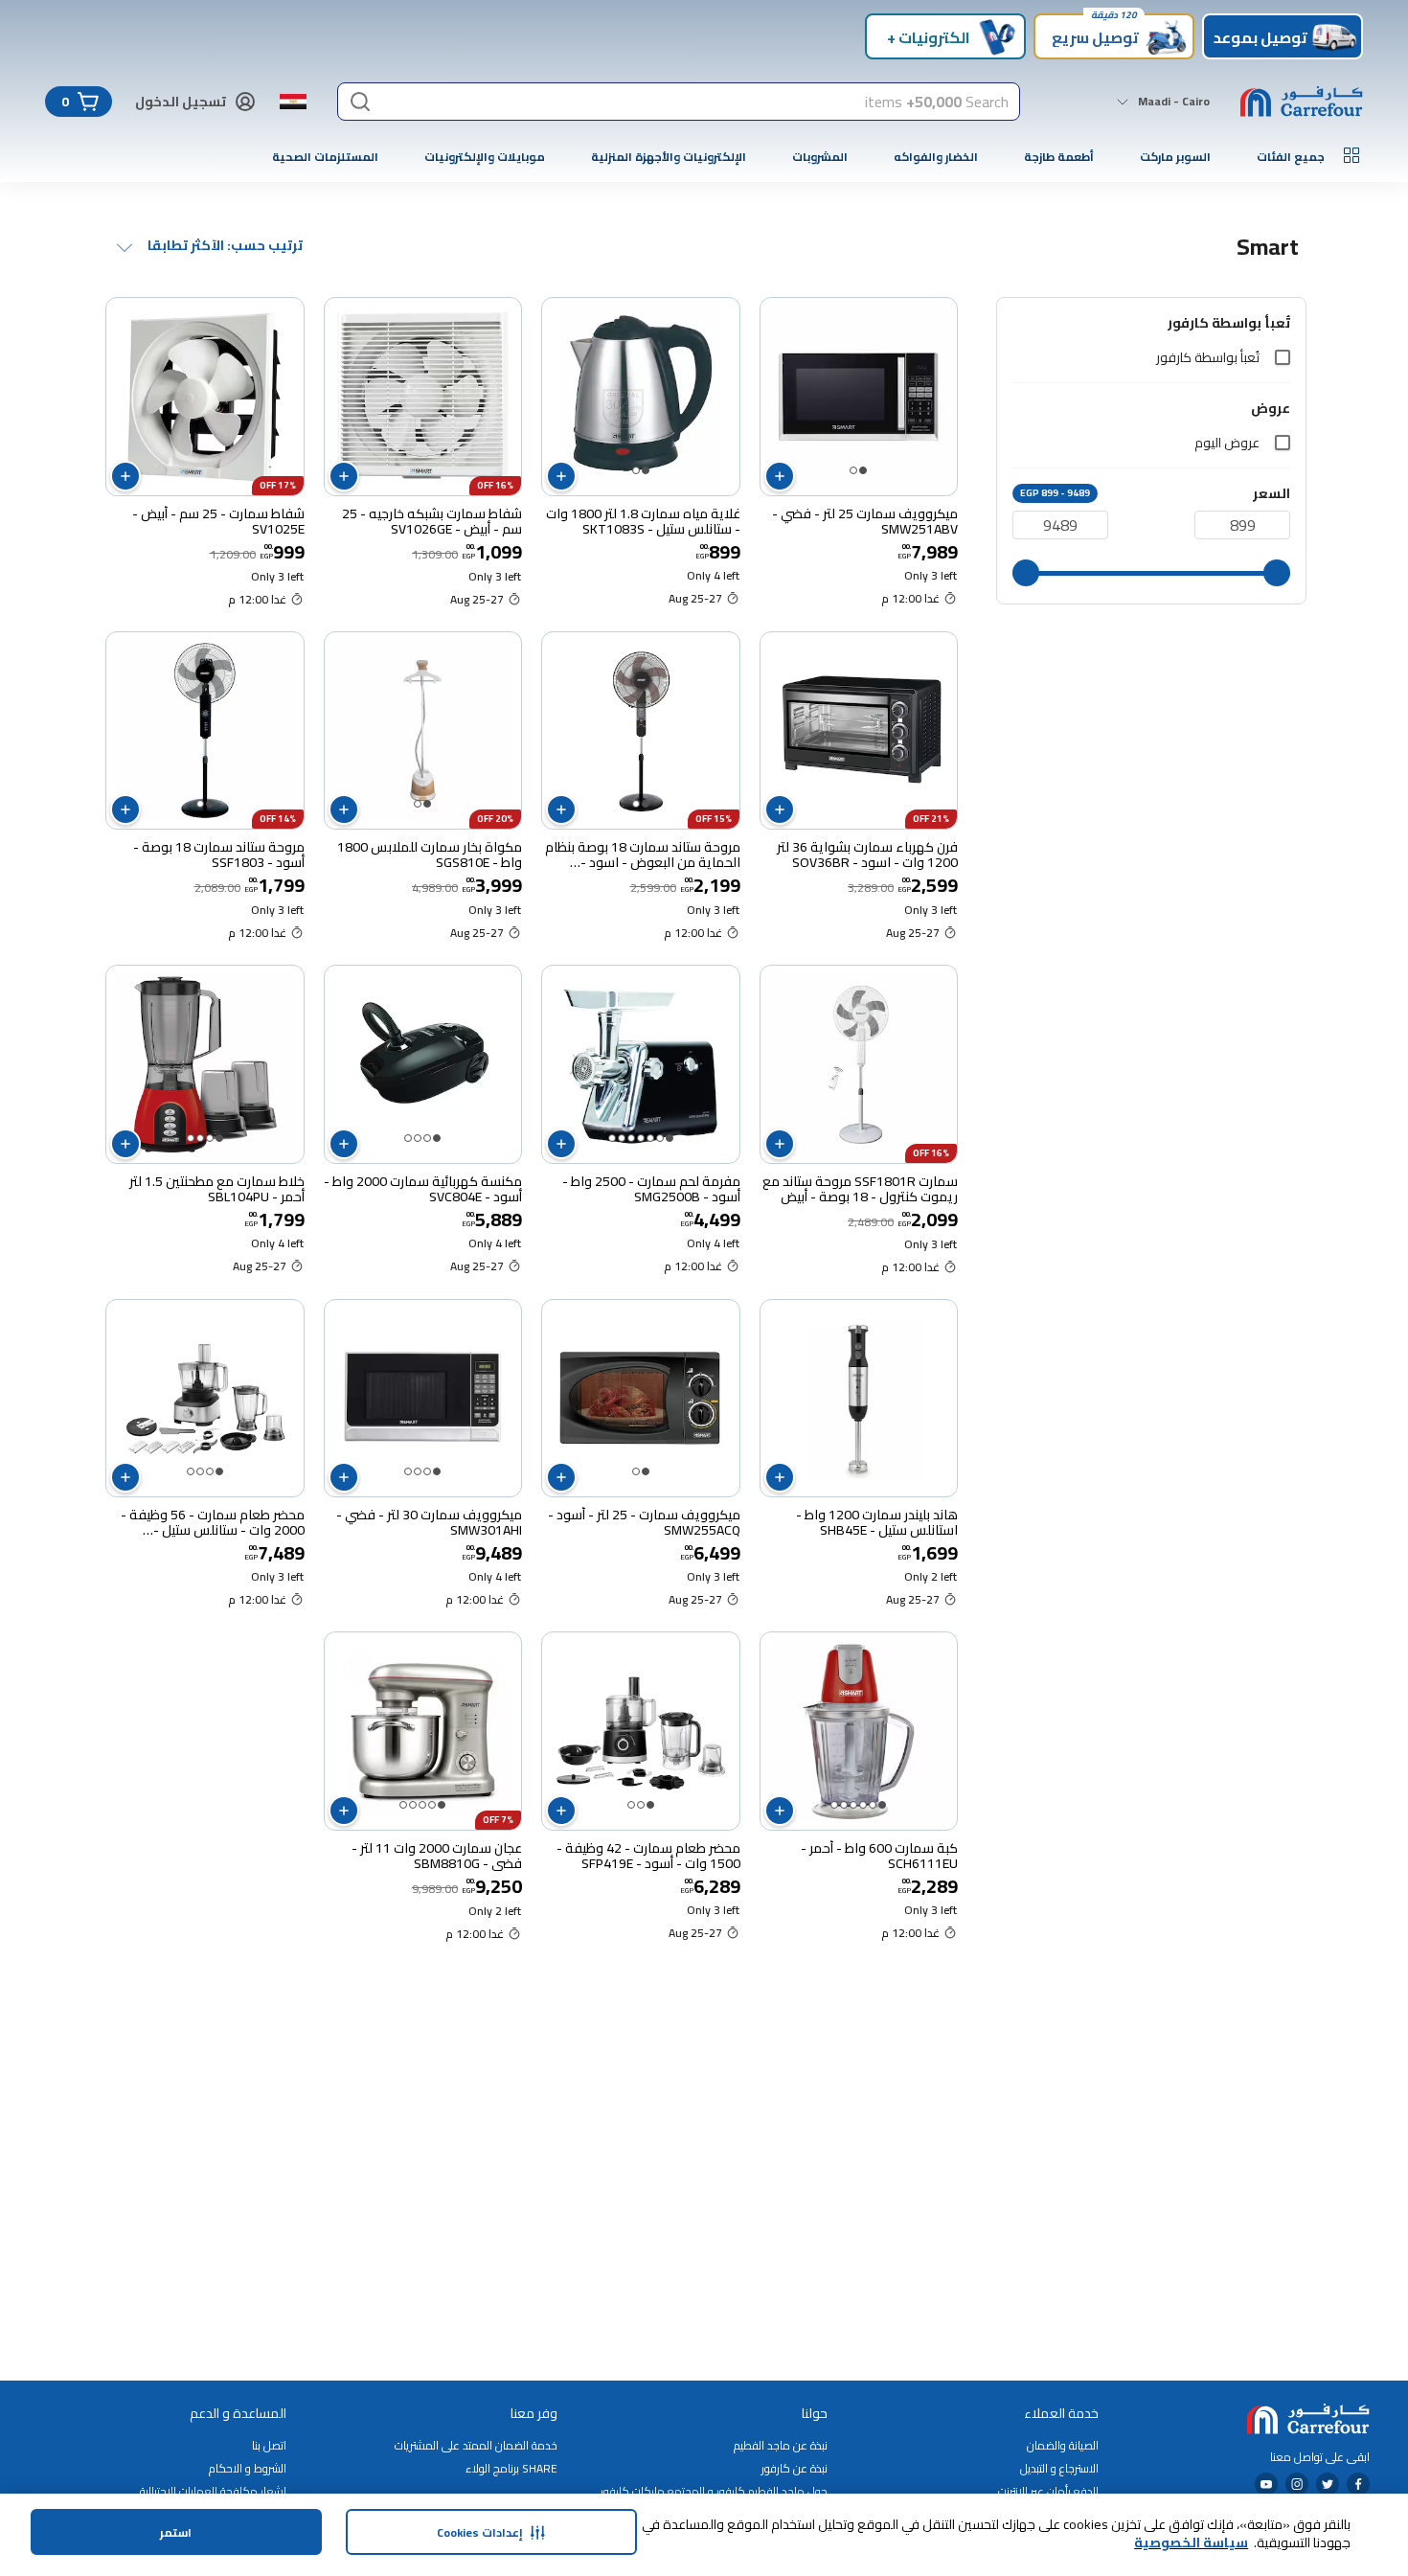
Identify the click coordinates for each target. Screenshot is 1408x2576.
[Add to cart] (780, 476)
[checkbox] (1283, 357)
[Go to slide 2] (853, 470)
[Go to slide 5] (631, 1138)
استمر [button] (176, 2532)
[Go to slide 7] (612, 1138)
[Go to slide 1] (863, 470)
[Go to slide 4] (641, 1138)
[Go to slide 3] (650, 1138)
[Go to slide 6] (622, 1138)
